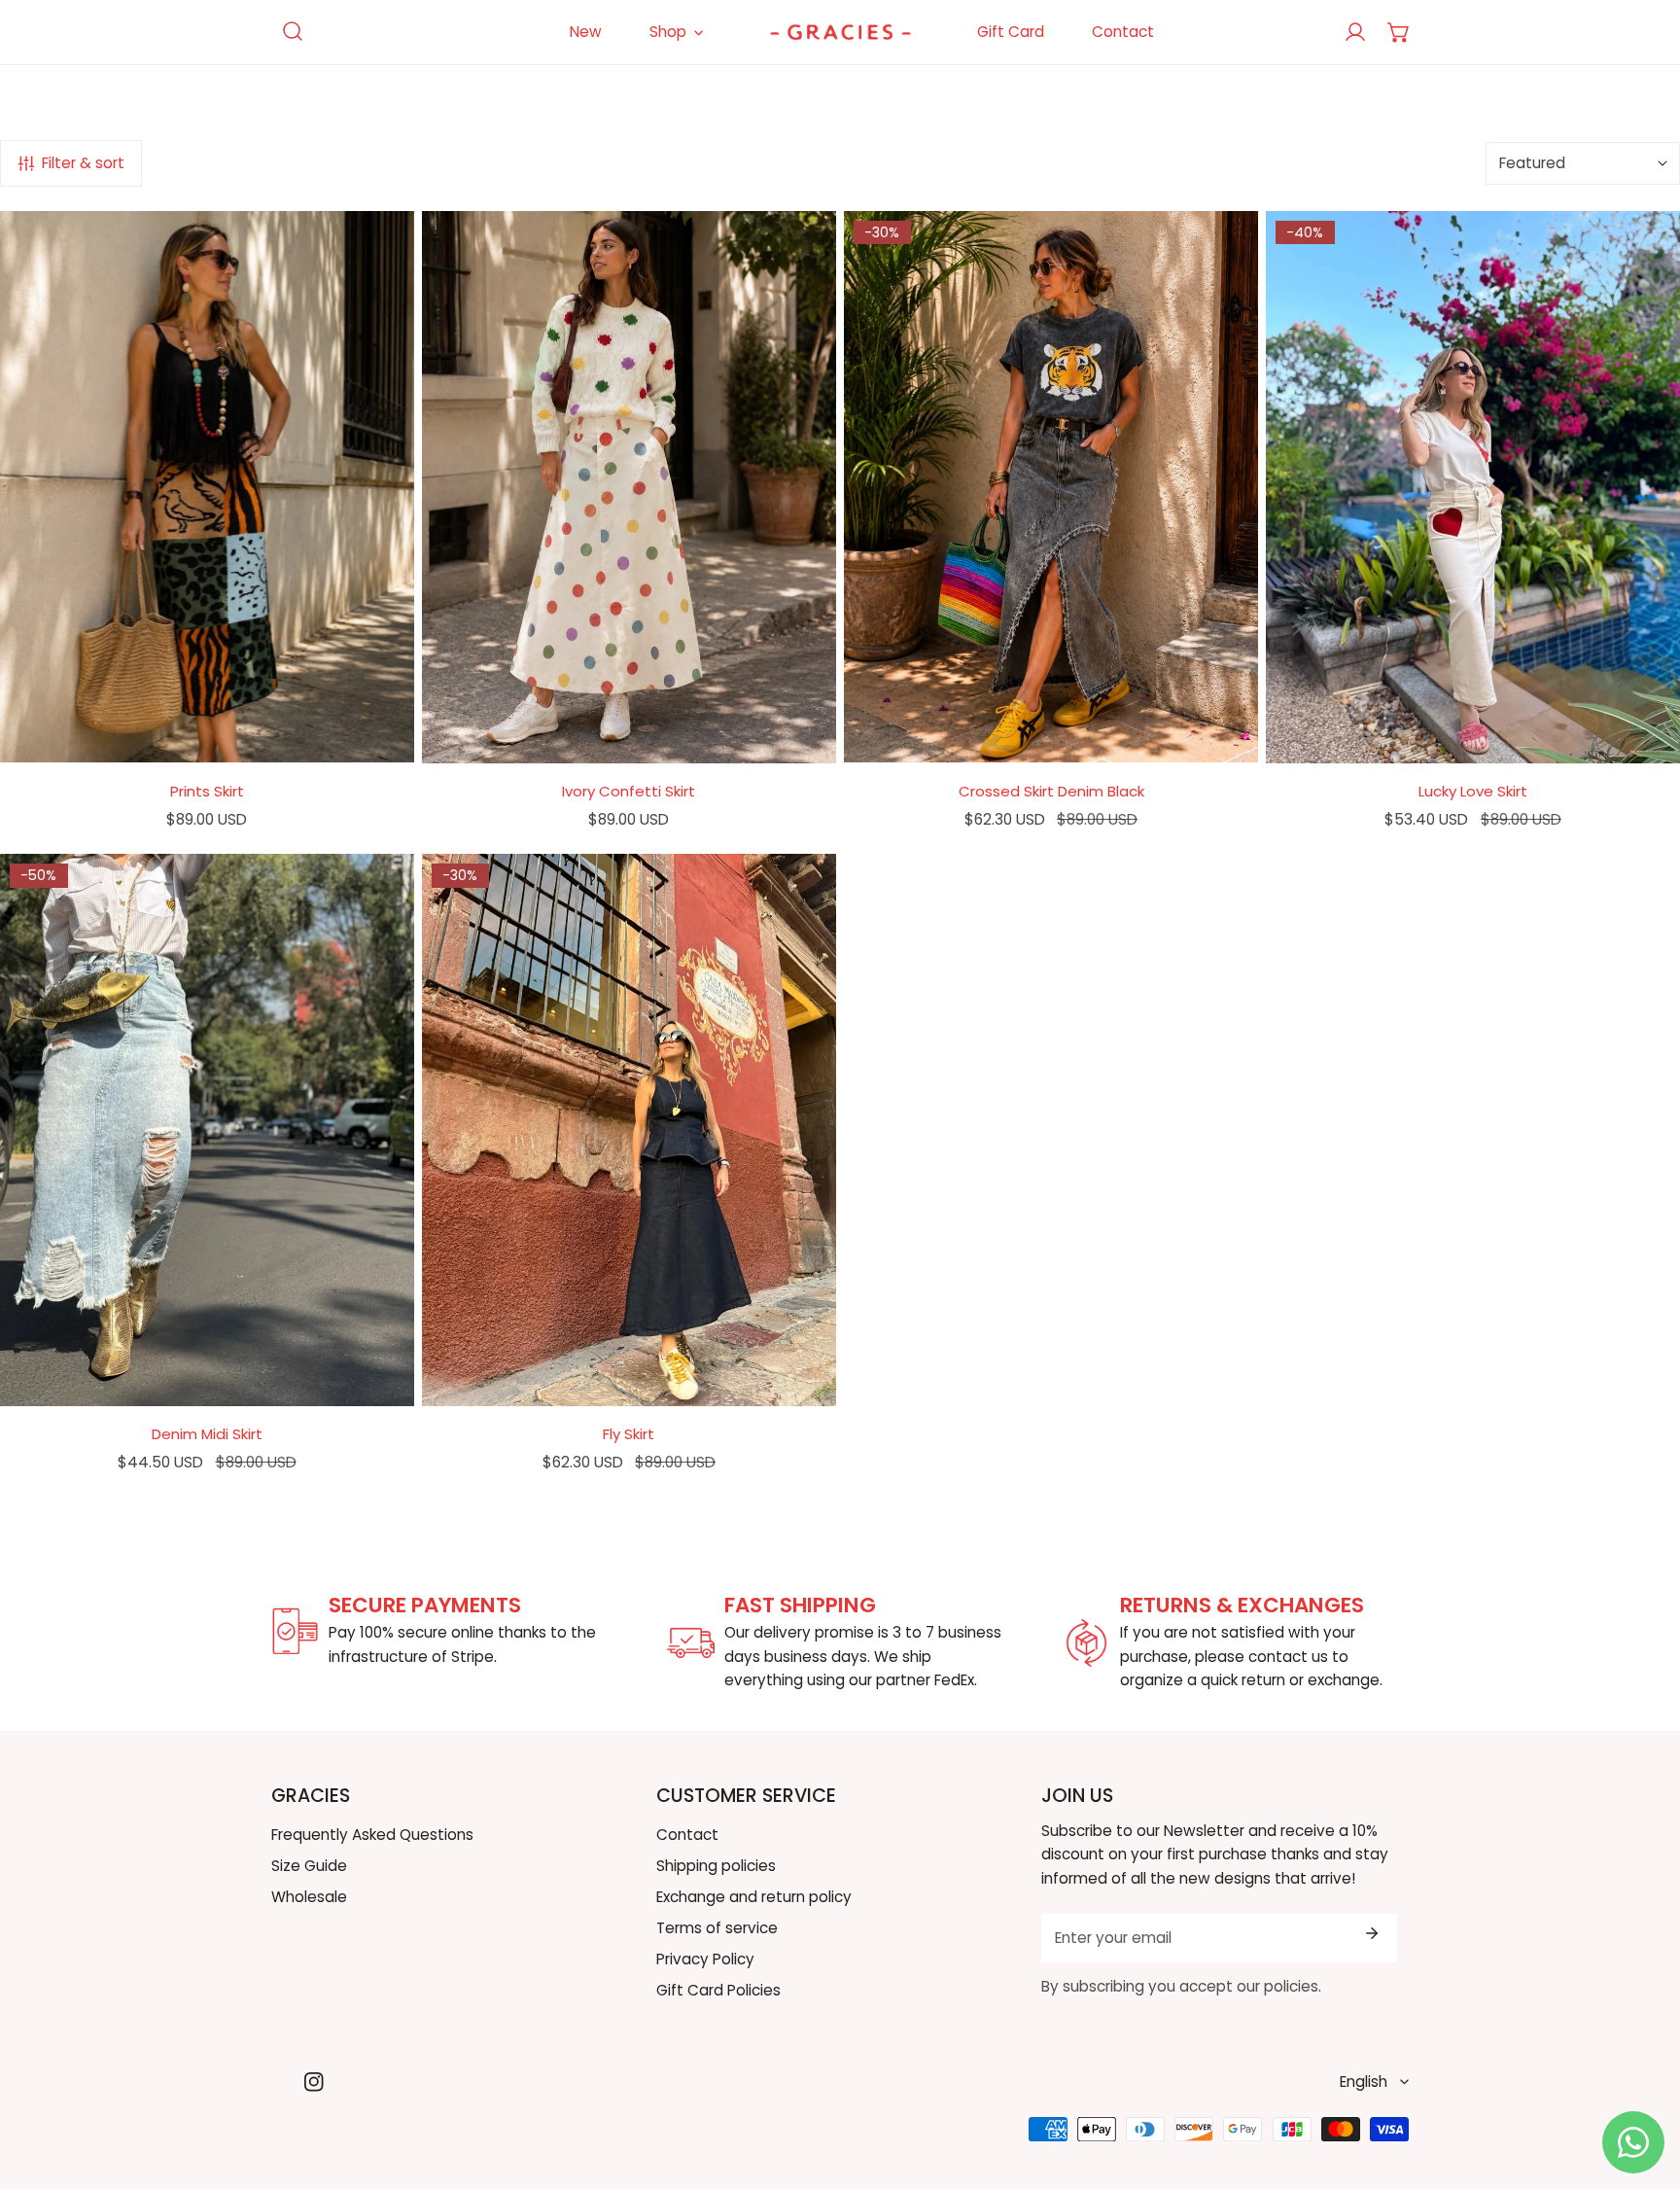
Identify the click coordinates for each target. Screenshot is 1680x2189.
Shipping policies (716, 1866)
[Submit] (1371, 1933)
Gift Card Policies (718, 1990)
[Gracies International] (840, 32)
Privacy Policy (705, 1959)
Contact (687, 1835)
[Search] (293, 32)
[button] (1399, 33)
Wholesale (309, 1897)
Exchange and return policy (754, 1897)
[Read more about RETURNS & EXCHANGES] (1086, 1643)
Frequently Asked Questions (372, 1835)
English (1364, 2082)
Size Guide (309, 1866)
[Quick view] (376, 739)
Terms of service (717, 1928)
